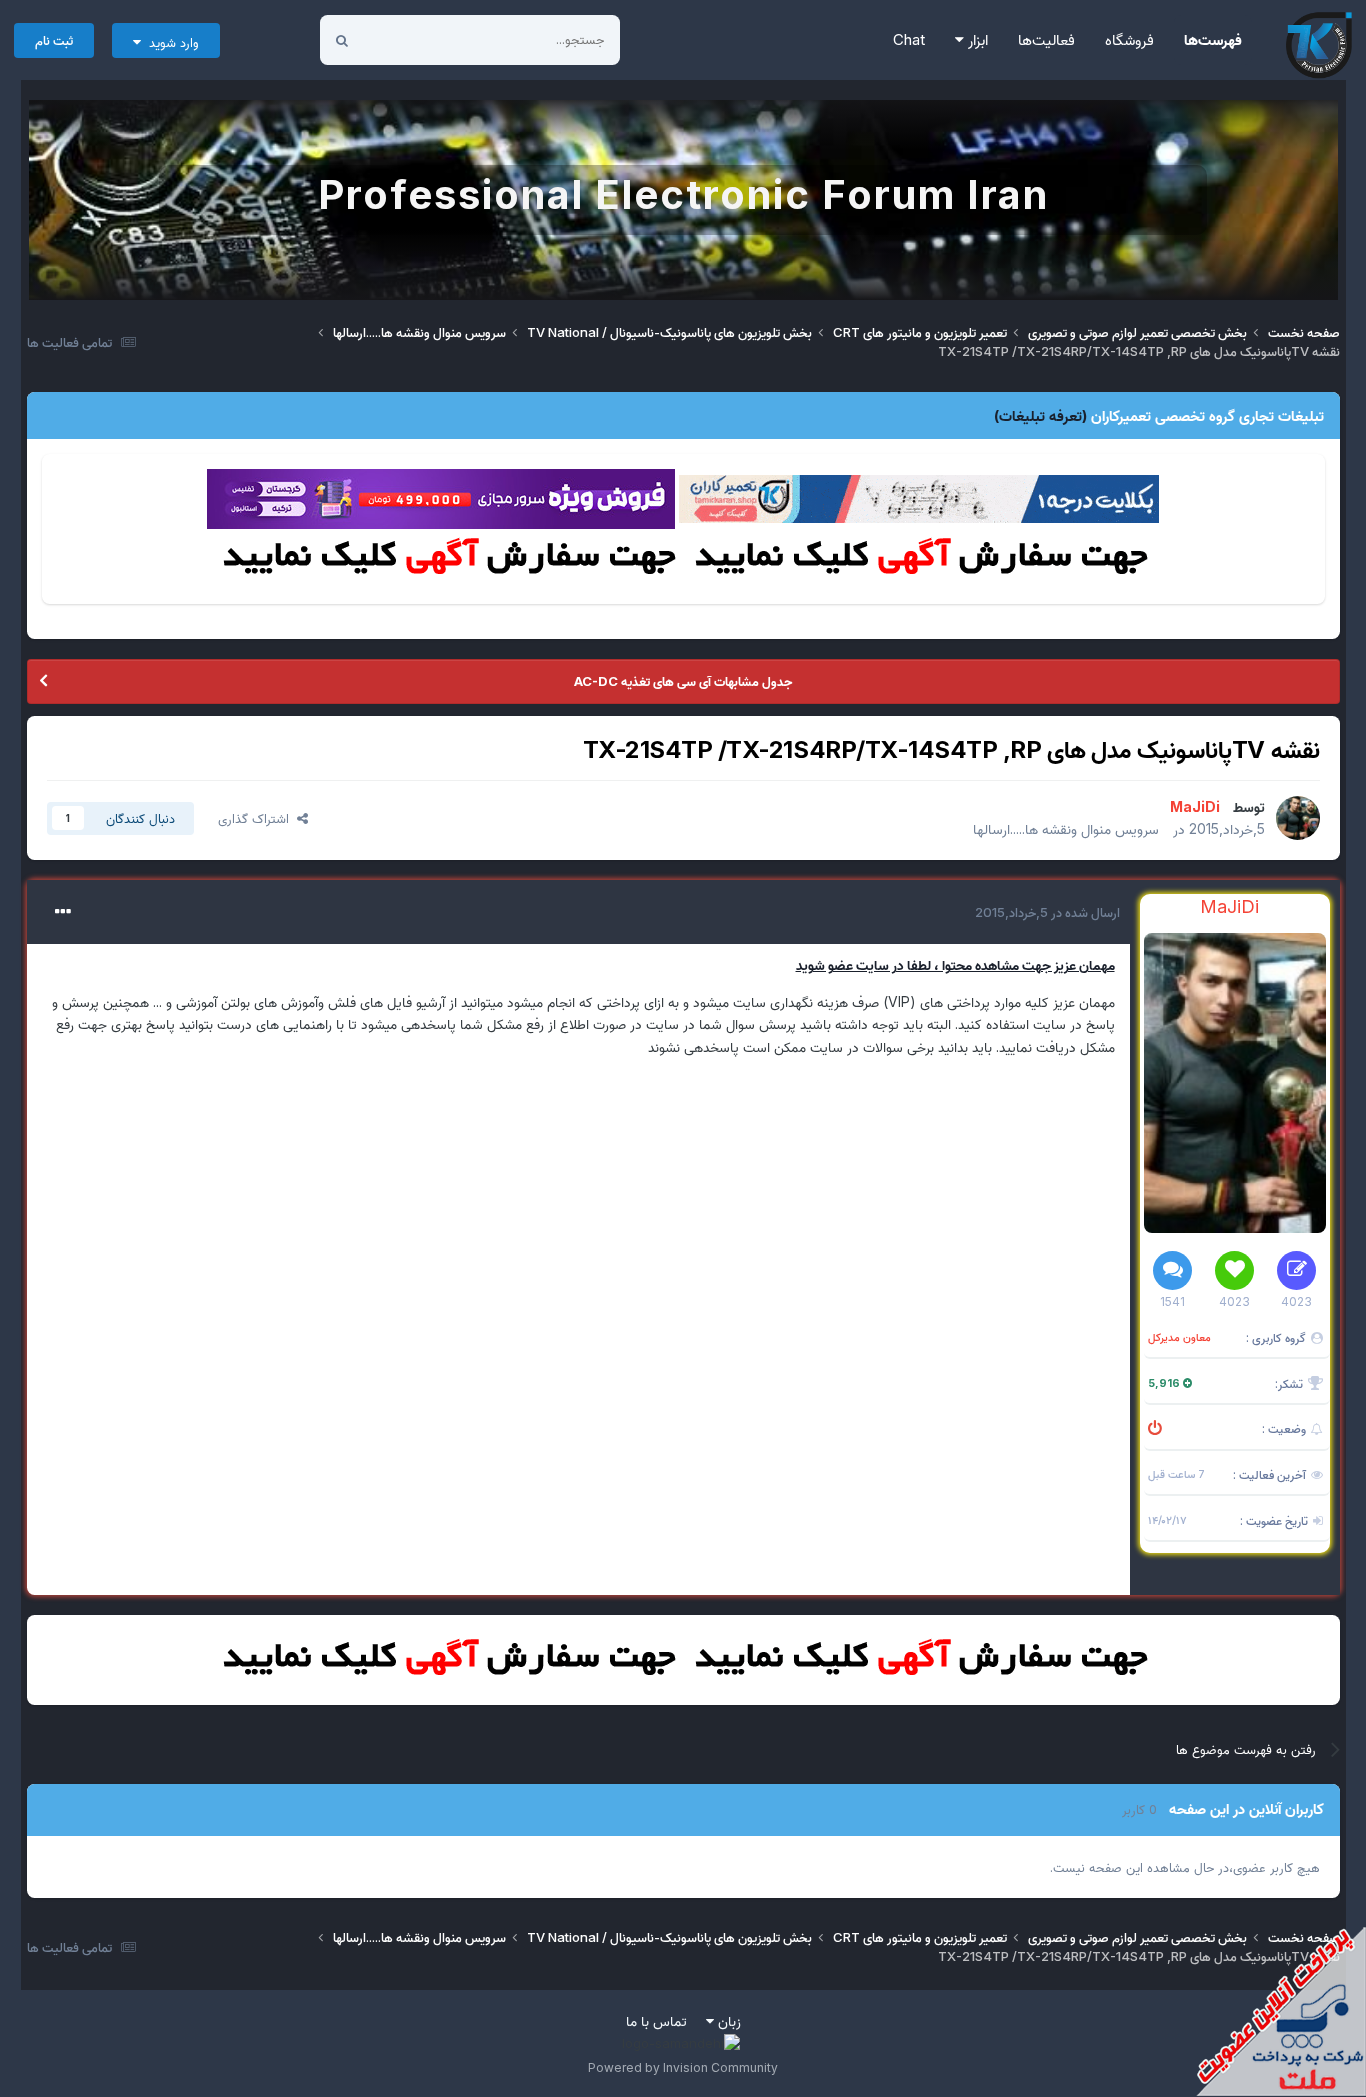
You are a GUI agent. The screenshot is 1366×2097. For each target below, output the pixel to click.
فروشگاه (1129, 39)
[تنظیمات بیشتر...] (63, 912)
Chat (909, 39)
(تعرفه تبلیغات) (1040, 415)
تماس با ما (656, 2020)
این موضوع (417, 39)
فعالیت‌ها (1046, 39)
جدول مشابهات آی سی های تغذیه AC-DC (683, 681)
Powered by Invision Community (683, 2067)
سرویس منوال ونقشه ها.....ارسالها (1066, 828)
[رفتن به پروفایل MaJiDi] (1298, 818)
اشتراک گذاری (257, 818)
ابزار (976, 39)
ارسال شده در (1047, 912)
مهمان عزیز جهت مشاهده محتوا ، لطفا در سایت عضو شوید (955, 964)
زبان (727, 2020)
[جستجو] (342, 40)
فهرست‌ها (1213, 39)
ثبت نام (54, 40)
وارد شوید (170, 42)
